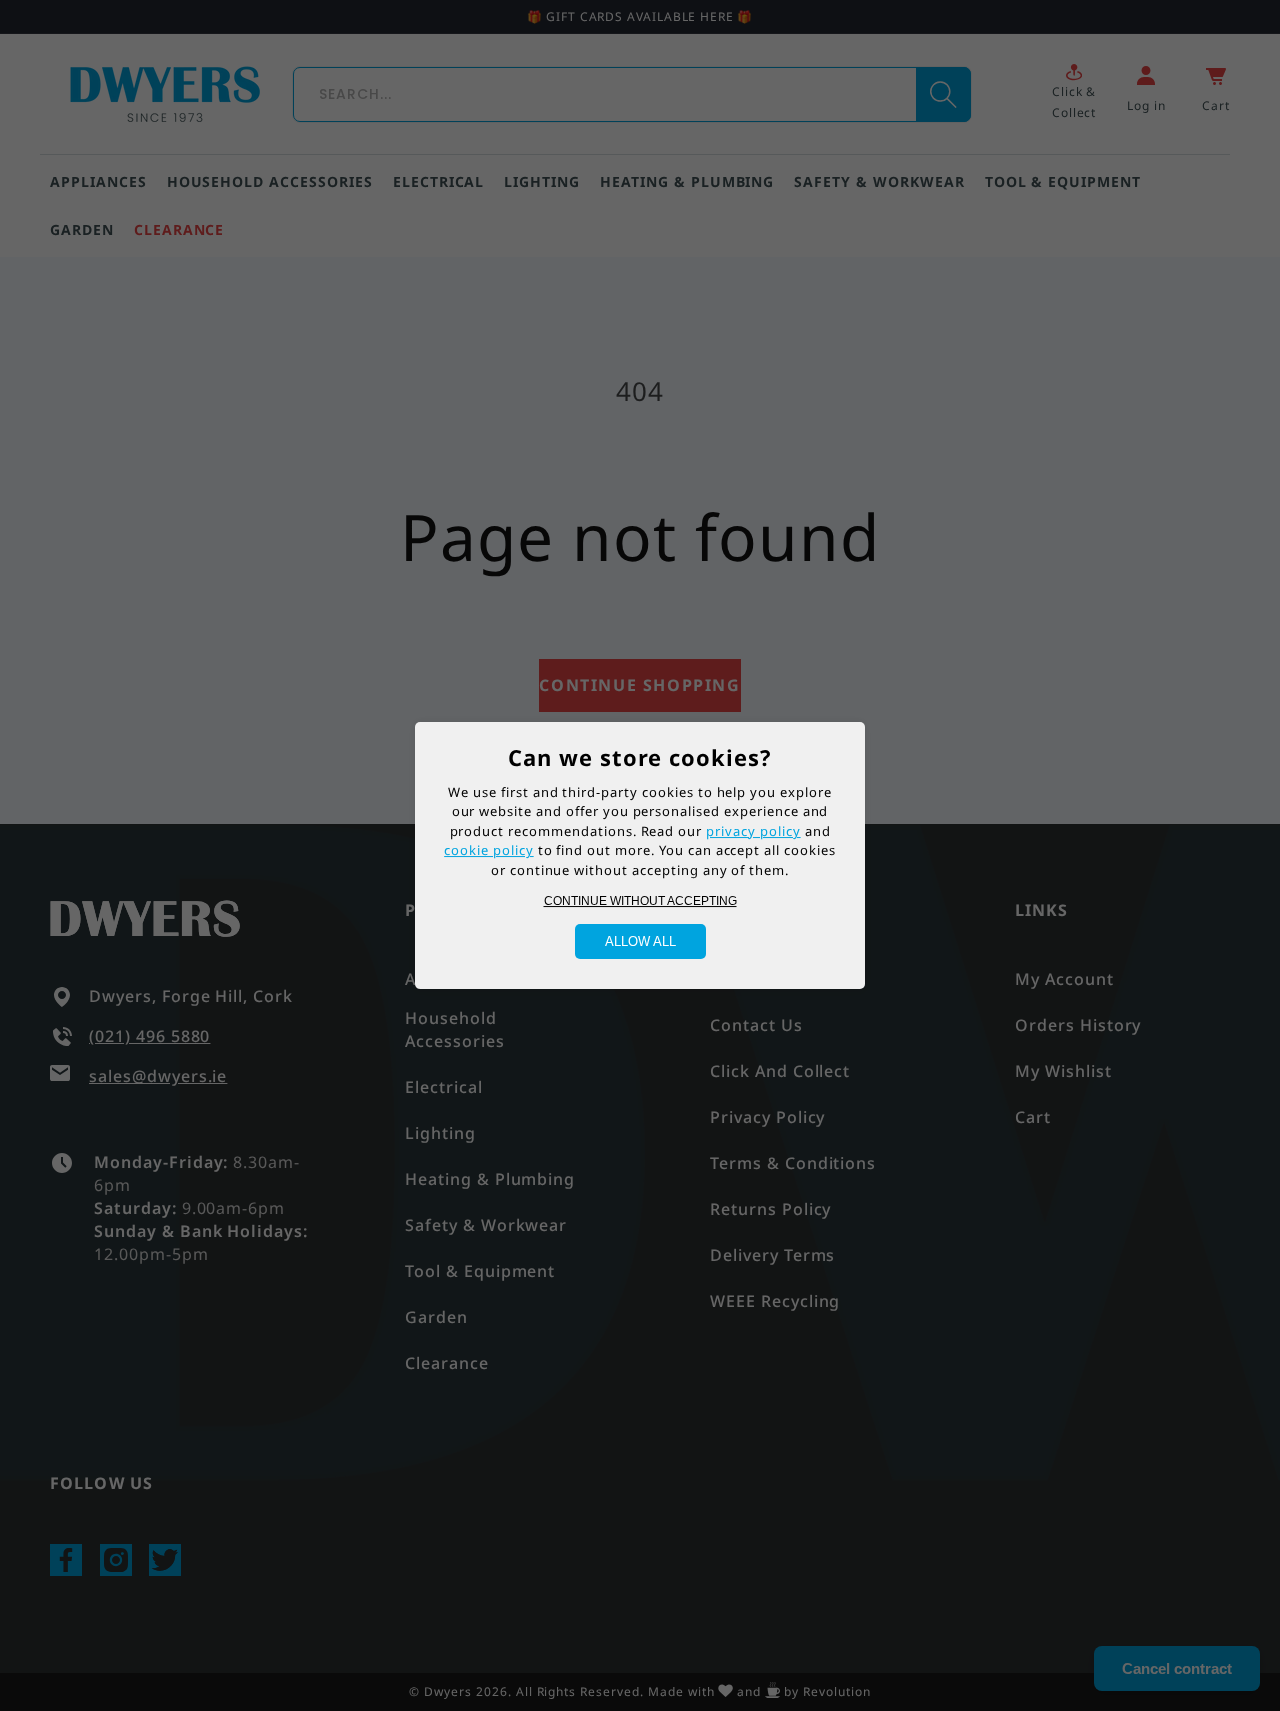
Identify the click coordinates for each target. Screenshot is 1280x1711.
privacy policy (753, 831)
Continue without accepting (640, 901)
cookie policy (488, 850)
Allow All (640, 941)
